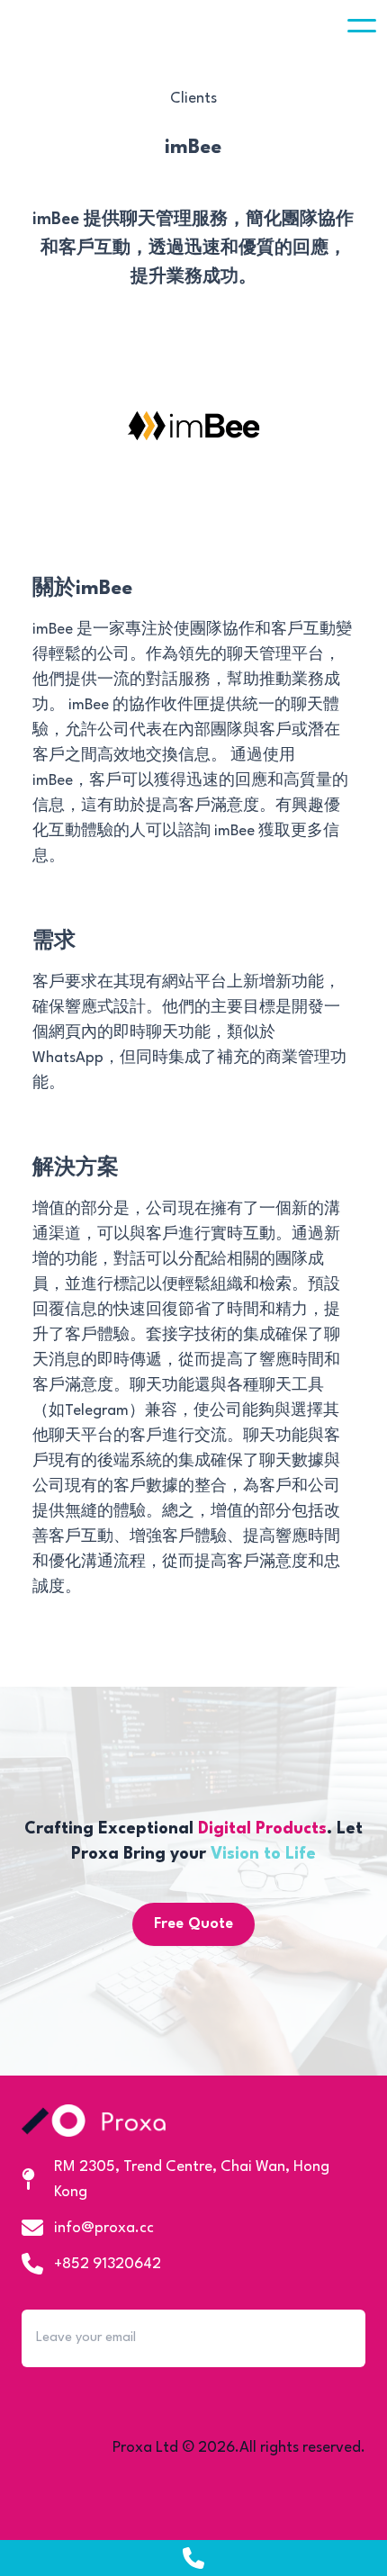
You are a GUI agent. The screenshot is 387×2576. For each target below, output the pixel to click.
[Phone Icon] (193, 2558)
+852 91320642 (108, 2264)
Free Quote (193, 1924)
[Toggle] (362, 25)
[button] (362, 25)
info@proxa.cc (104, 2228)
